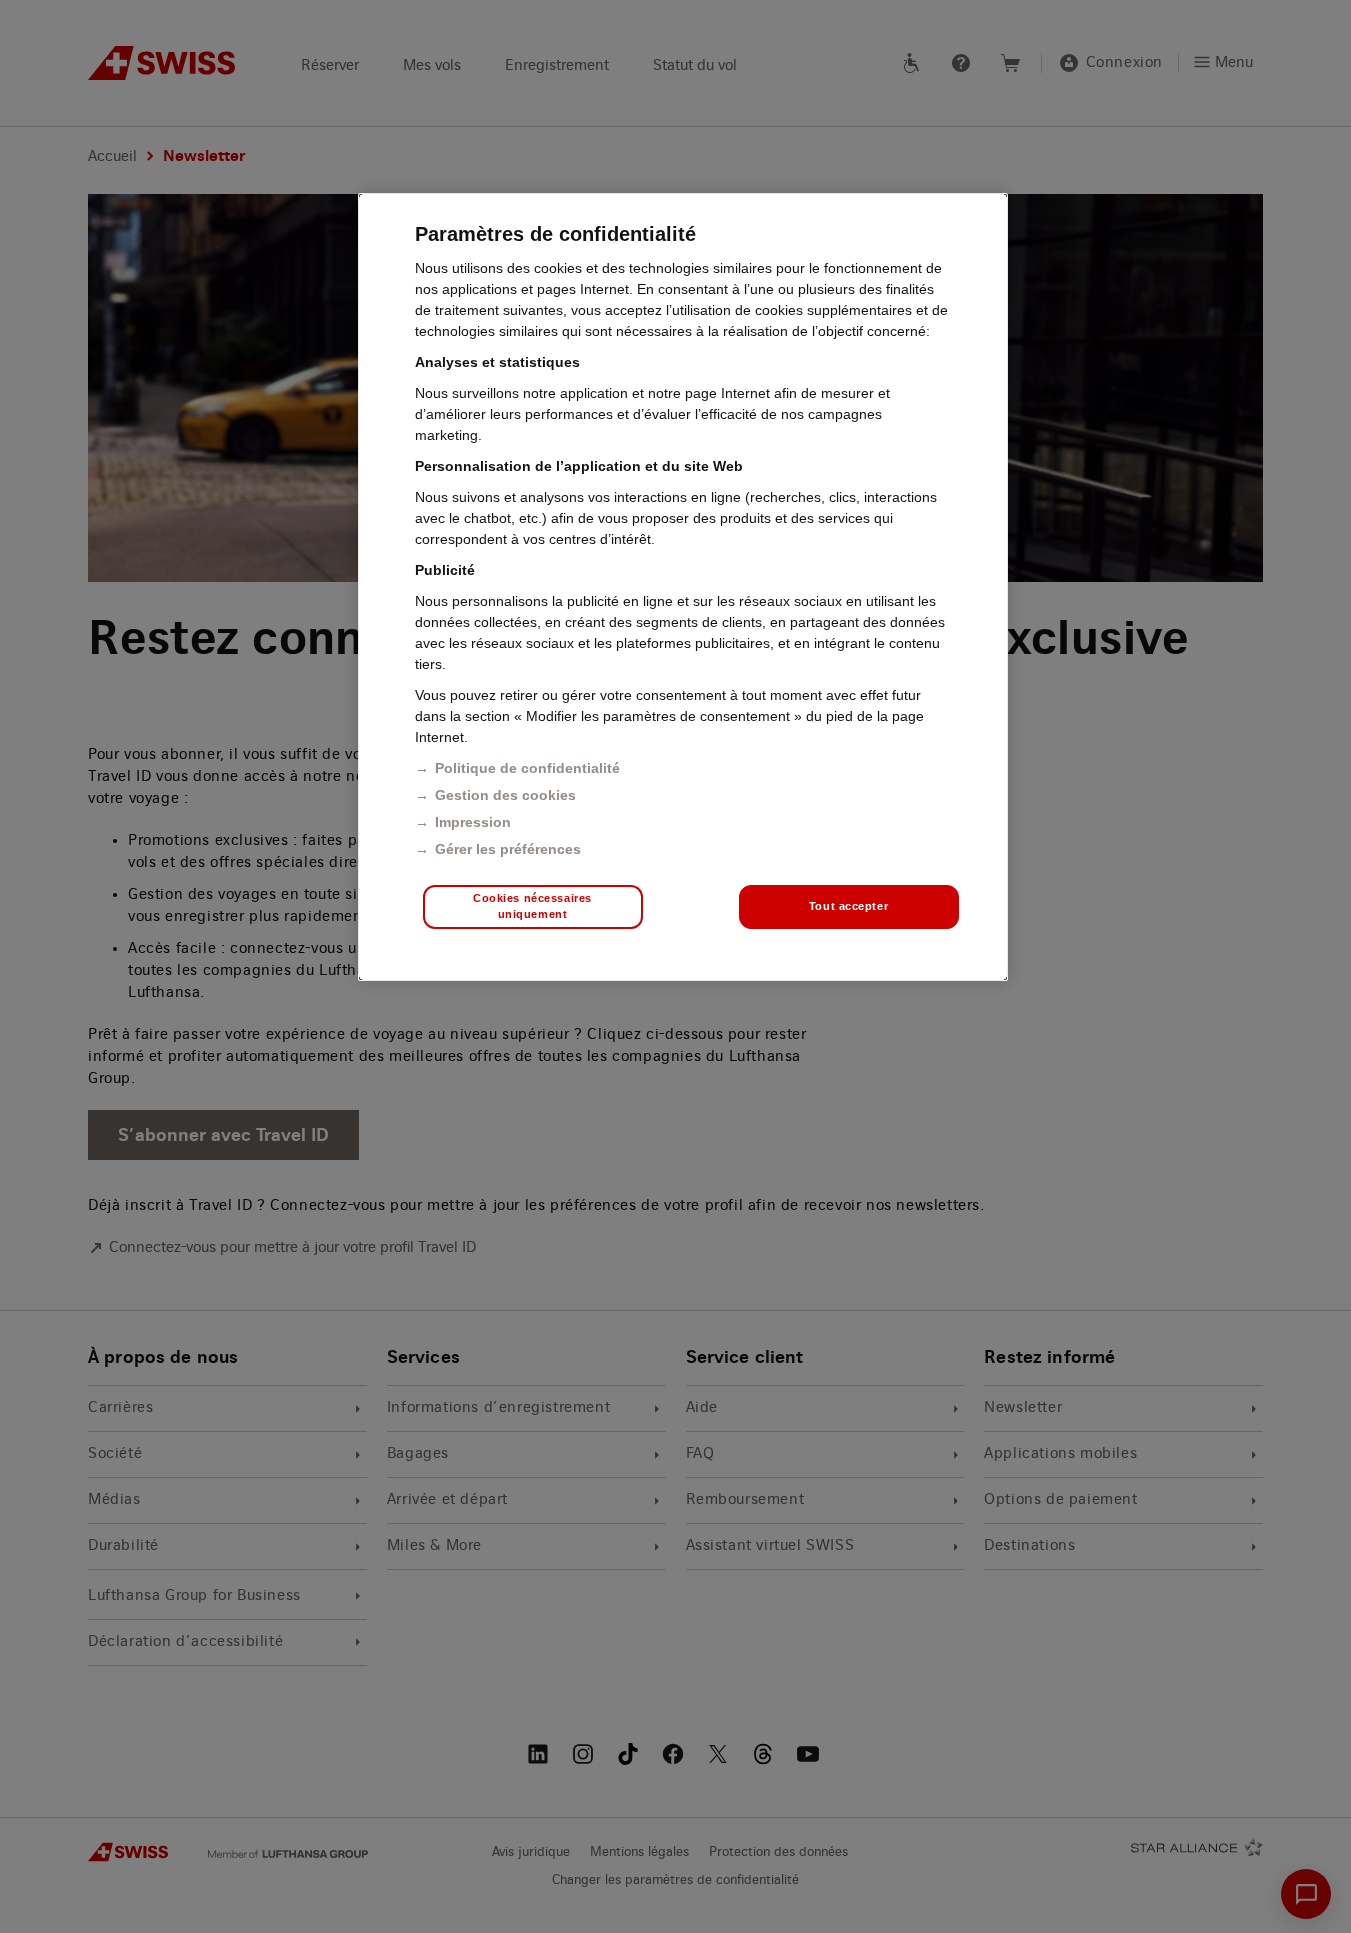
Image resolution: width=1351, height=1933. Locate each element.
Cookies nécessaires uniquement (532, 906)
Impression (473, 822)
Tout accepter (848, 906)
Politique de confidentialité (527, 768)
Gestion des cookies (505, 795)
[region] (683, 587)
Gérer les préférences (508, 849)
